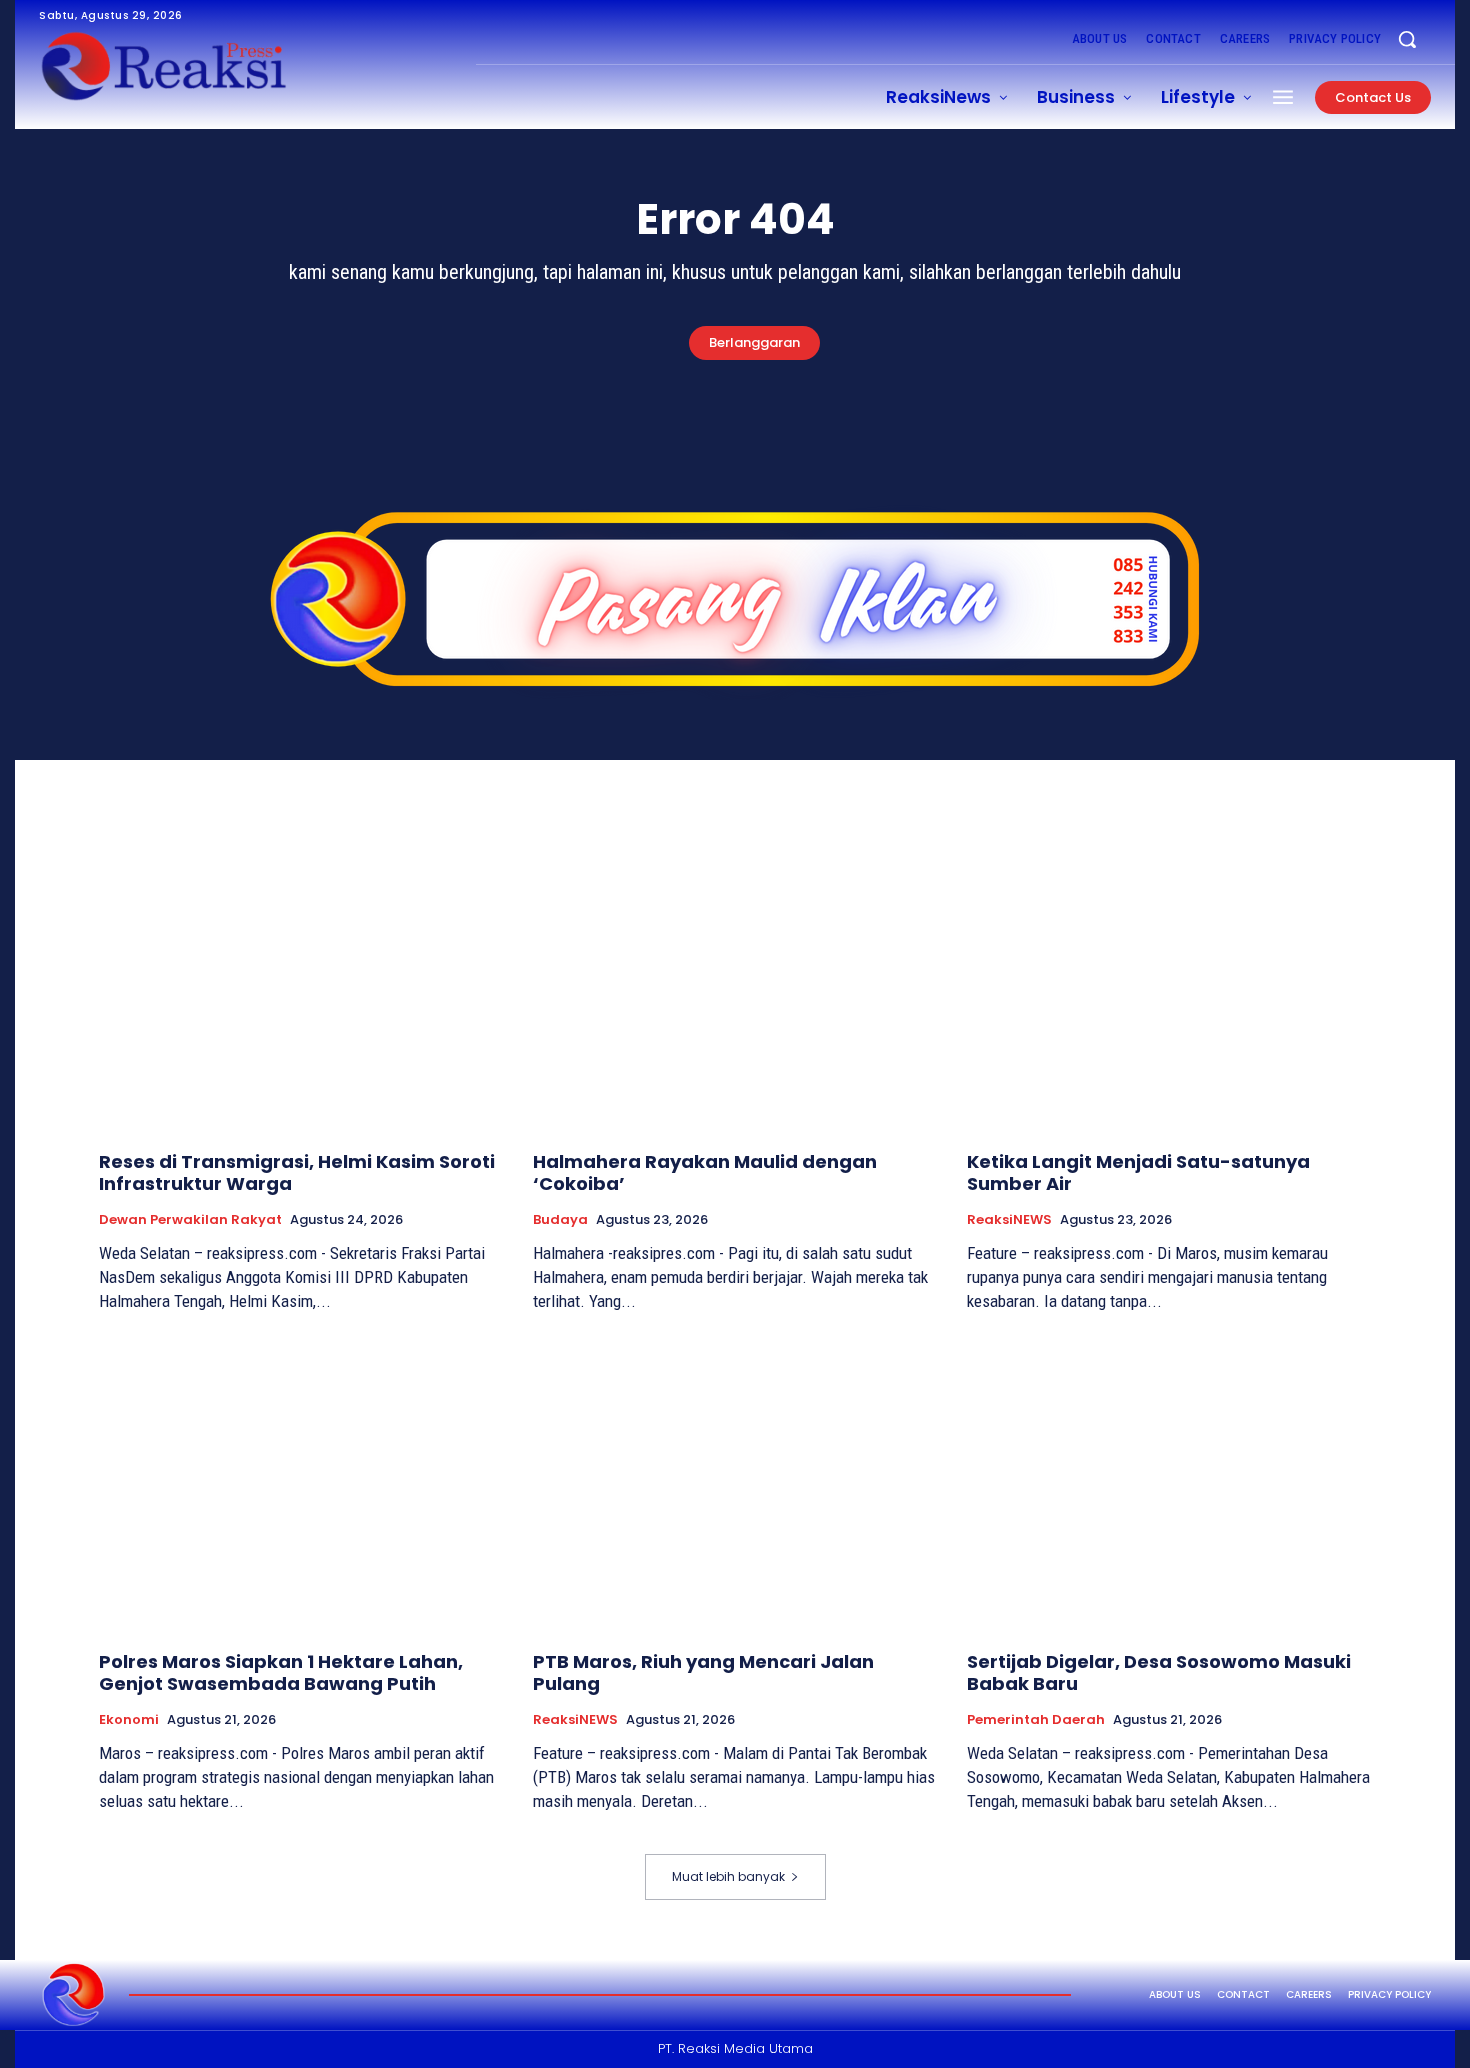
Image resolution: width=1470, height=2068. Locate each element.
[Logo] (74, 1995)
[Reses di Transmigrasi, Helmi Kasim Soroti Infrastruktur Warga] (301, 985)
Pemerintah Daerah (1036, 1720)
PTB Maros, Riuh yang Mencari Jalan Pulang (703, 1672)
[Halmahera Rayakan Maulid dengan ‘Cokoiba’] (735, 985)
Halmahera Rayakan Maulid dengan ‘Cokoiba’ (705, 1172)
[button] (1407, 39)
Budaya (560, 1220)
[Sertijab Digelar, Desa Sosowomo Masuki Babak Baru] (1169, 1485)
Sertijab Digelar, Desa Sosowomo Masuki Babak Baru (1159, 1672)
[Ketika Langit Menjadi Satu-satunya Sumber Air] (1169, 985)
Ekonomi (129, 1720)
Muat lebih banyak (728, 1876)
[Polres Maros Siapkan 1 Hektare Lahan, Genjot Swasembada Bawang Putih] (301, 1485)
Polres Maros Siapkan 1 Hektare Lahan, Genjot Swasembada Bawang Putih (281, 1672)
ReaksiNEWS (1009, 1220)
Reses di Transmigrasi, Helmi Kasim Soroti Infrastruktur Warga (297, 1172)
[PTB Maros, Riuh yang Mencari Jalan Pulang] (735, 1485)
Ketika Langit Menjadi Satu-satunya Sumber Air (1138, 1172)
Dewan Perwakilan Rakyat (190, 1220)
